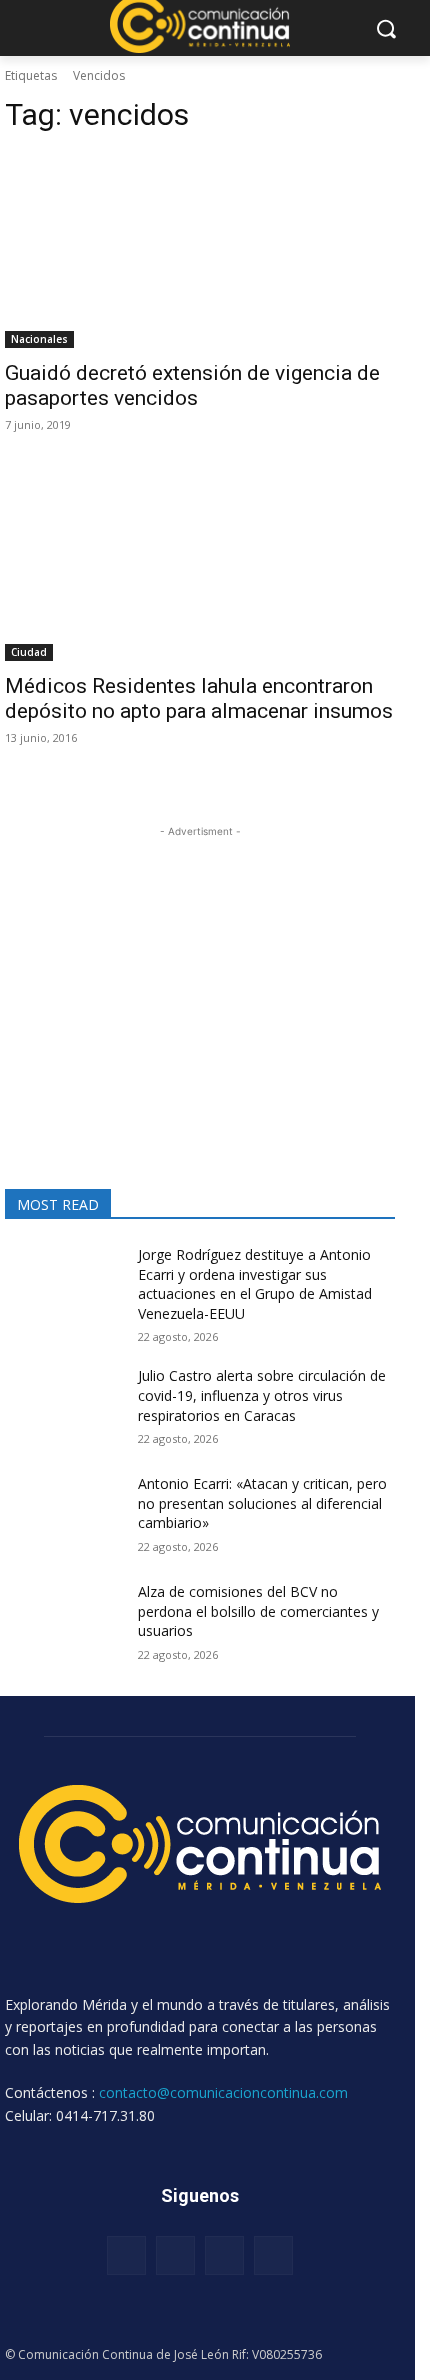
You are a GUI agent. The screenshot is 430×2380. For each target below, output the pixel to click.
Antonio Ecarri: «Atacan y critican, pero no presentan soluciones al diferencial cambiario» (262, 1503)
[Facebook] (126, 2255)
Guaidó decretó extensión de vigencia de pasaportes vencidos (192, 385)
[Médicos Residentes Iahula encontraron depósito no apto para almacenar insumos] (200, 563)
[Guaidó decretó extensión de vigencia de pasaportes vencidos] (200, 250)
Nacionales (39, 339)
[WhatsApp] (273, 2255)
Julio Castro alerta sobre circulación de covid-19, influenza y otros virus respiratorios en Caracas (262, 1395)
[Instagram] (175, 2255)
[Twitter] (224, 2255)
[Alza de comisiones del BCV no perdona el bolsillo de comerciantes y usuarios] (63, 1623)
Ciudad (29, 652)
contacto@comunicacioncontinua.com (223, 2092)
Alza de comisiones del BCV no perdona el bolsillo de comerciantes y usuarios (258, 1611)
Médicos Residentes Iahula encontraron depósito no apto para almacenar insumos (199, 698)
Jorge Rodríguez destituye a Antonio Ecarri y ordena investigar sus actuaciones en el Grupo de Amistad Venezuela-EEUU (255, 1284)
